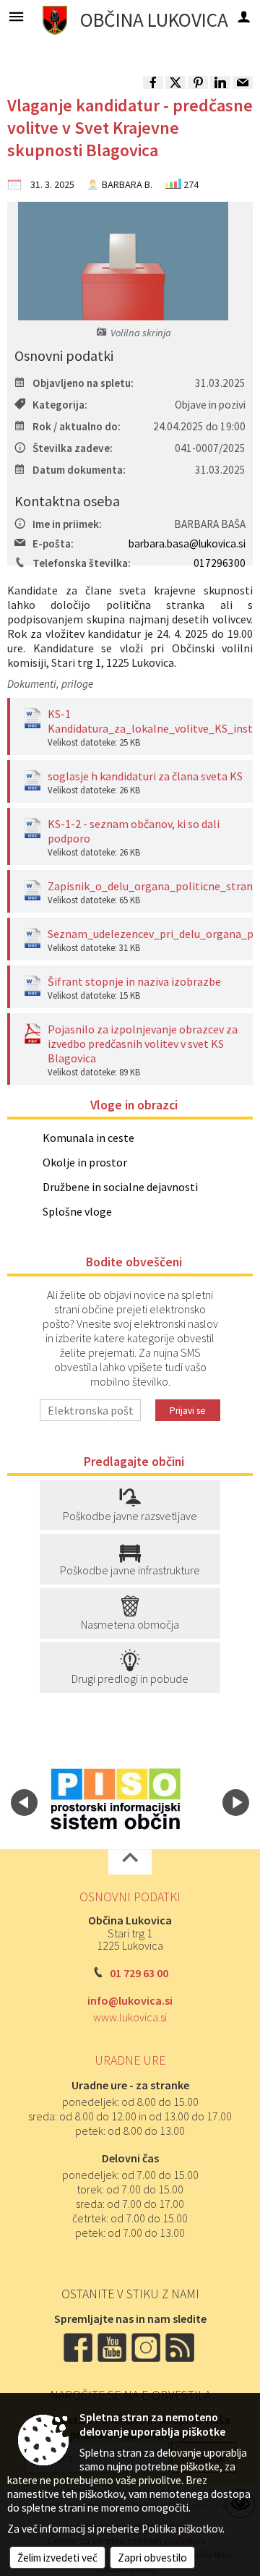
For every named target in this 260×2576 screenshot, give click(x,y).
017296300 (220, 563)
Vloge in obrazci (134, 1105)
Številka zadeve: (73, 448)
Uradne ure (130, 2060)
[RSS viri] (181, 2346)
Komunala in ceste (88, 1138)
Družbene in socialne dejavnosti (120, 1187)
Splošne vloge (77, 1211)
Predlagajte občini (134, 1462)
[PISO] (116, 1800)
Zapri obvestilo (152, 2558)
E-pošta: (53, 543)
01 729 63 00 (139, 1973)
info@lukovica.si (130, 2000)
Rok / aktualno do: (77, 426)
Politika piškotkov (182, 2529)
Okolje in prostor (85, 1162)
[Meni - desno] (244, 16)
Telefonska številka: (82, 563)
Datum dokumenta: (79, 470)
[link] (153, 82)
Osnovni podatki (130, 1897)
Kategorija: (60, 405)
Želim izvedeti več (57, 2558)
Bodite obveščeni (134, 1262)
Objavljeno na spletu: (83, 383)
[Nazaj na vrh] (130, 1862)
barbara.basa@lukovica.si (187, 543)
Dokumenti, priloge (50, 684)
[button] (24, 1803)
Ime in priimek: (67, 524)
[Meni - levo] (16, 16)
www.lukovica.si (130, 2017)
